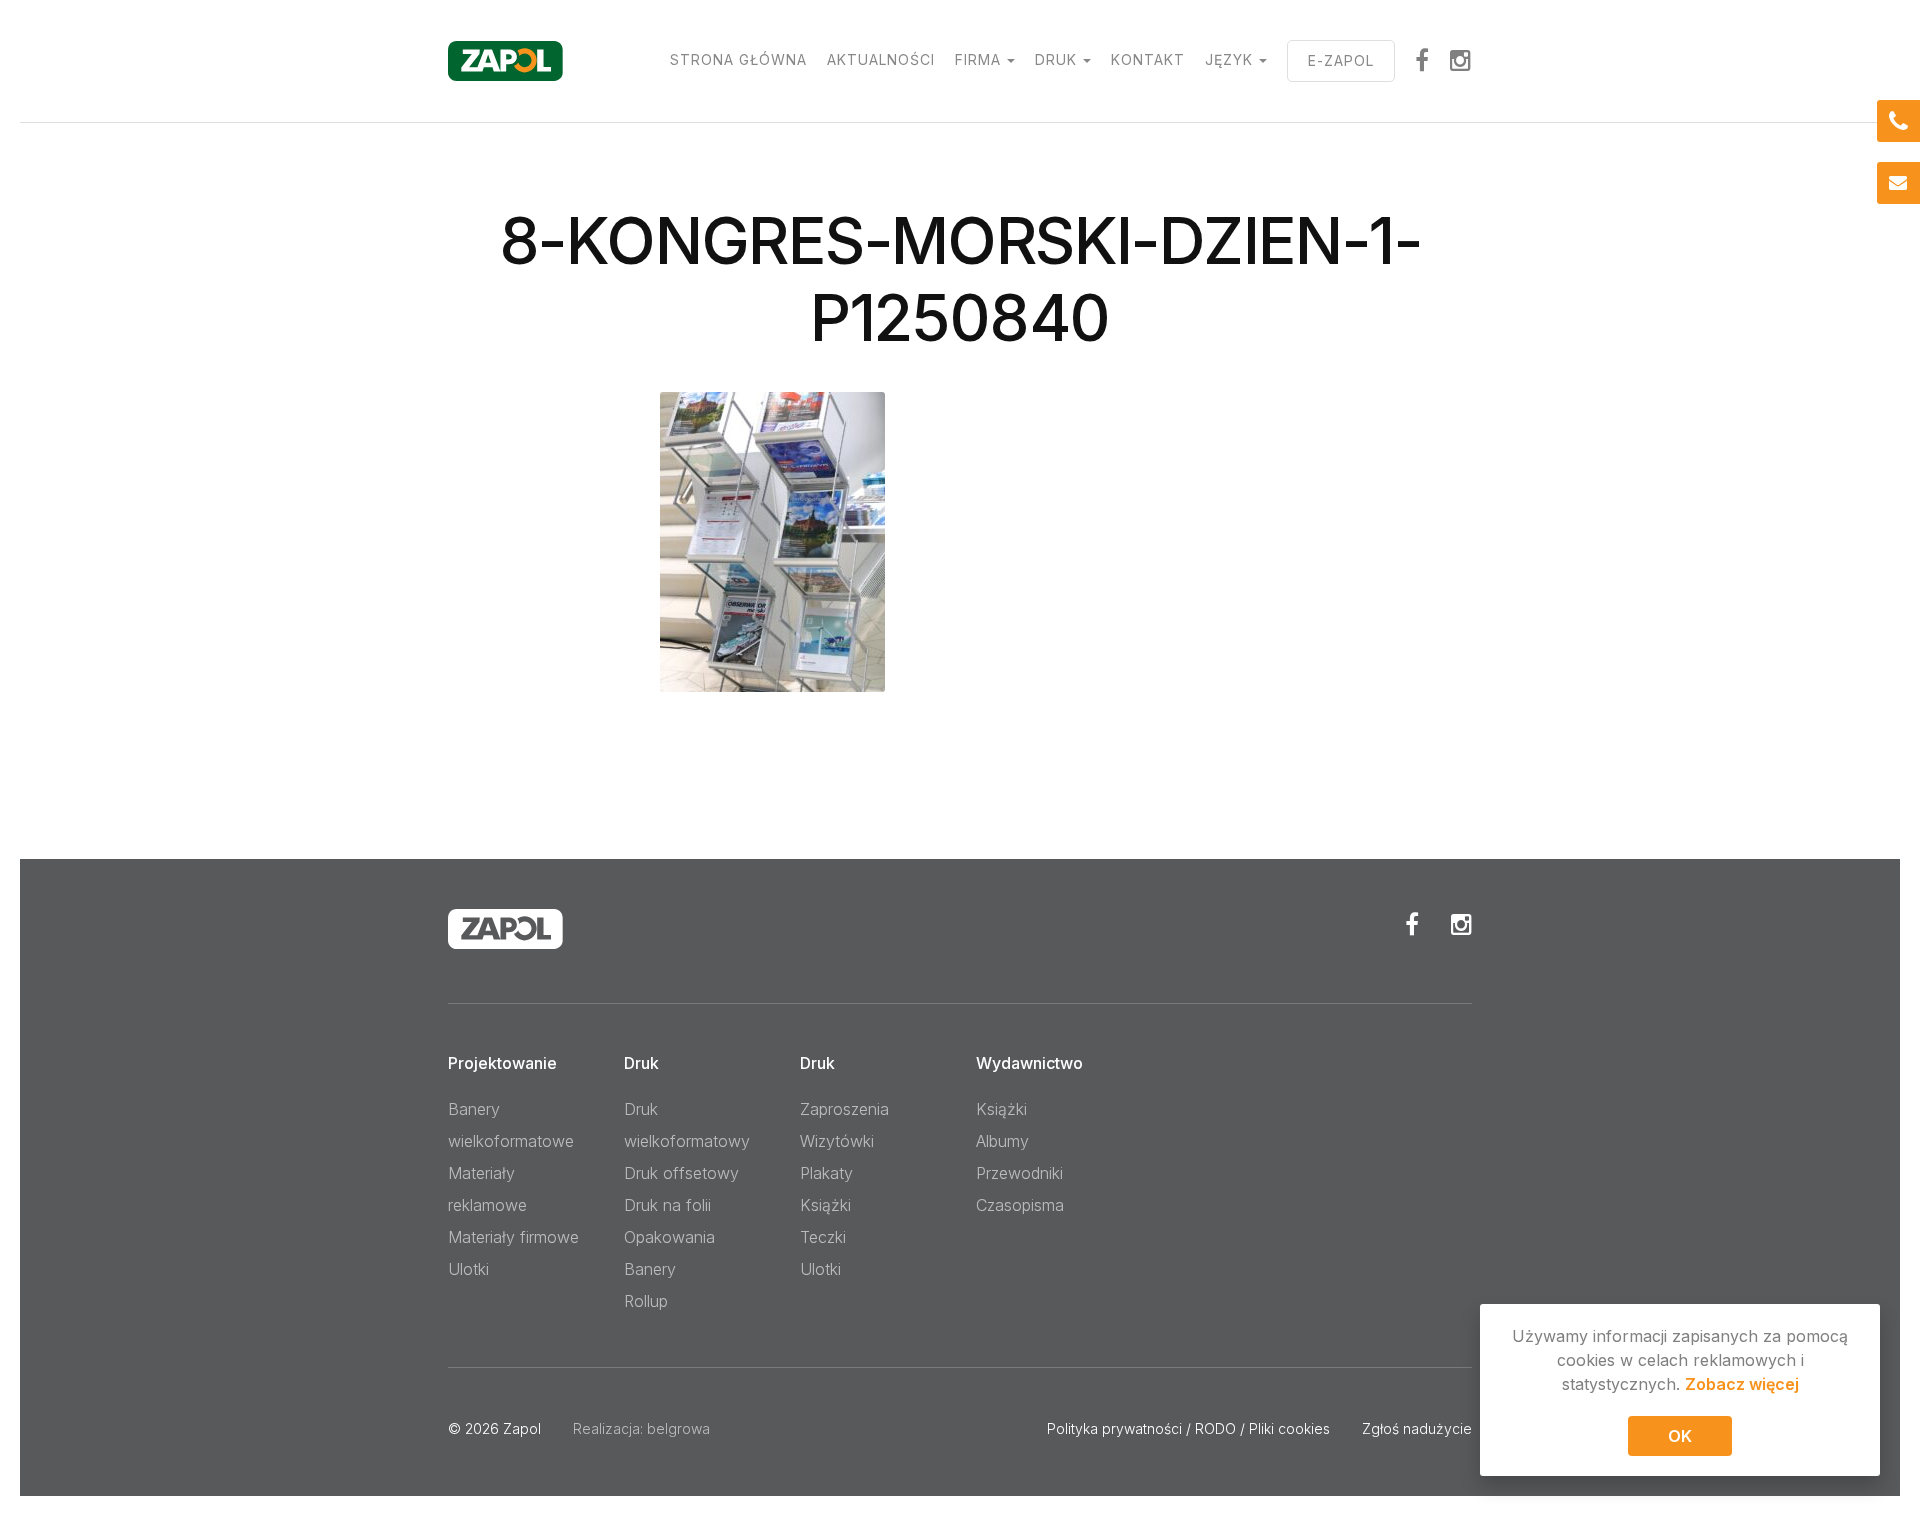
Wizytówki (837, 1141)
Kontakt (1148, 59)
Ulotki (468, 1269)
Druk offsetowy (681, 1173)
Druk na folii (667, 1205)
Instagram (1461, 60)
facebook (1422, 60)
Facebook (1412, 924)
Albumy (1002, 1141)
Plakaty (826, 1173)
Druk (1056, 59)
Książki (825, 1205)
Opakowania (669, 1237)
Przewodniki (1019, 1173)
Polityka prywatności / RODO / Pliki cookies (1188, 1428)
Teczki (823, 1237)
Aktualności (881, 59)
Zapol (522, 1428)
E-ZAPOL (1341, 60)
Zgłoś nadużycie (1417, 1428)
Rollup (646, 1301)
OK (1680, 1436)
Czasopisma (1020, 1205)
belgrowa (678, 1428)
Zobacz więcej (1742, 1384)
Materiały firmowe (513, 1237)
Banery (650, 1269)
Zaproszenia (844, 1109)
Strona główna (738, 59)
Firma (978, 59)
